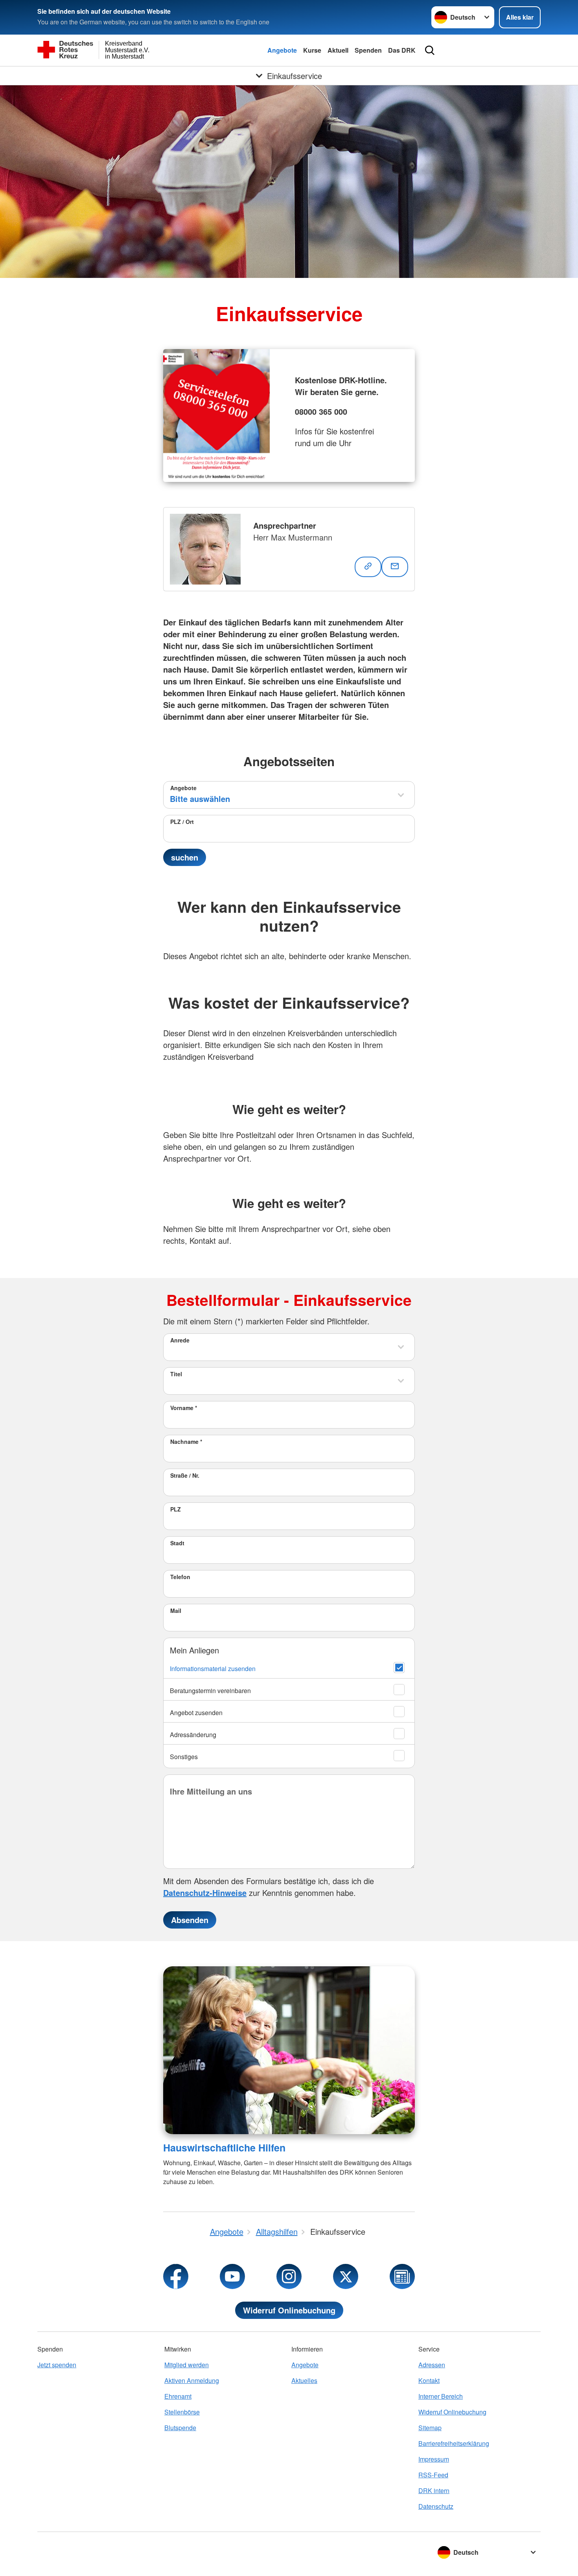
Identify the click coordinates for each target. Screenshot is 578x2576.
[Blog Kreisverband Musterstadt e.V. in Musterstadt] (402, 2276)
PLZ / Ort (182, 822)
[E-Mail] (395, 567)
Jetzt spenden (57, 2365)
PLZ (176, 1509)
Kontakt (429, 2380)
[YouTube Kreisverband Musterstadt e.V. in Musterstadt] (232, 2276)
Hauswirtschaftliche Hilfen (224, 2148)
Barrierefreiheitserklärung (454, 2443)
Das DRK (402, 50)
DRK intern (434, 2491)
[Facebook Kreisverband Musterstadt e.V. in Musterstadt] (176, 2276)
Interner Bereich (441, 2396)
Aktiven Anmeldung (192, 2380)
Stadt (177, 1543)
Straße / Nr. (185, 1475)
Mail (176, 1611)
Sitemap (430, 2428)
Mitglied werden (187, 2365)
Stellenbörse (182, 2412)
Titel (176, 1374)
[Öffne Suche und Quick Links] (430, 50)
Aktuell (338, 50)
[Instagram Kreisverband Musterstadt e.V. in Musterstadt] (289, 2276)
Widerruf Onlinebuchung (289, 2310)
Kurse (312, 50)
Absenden (190, 1920)
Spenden (368, 50)
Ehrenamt (178, 2396)
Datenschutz (436, 2506)
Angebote (282, 50)
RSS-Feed (433, 2475)
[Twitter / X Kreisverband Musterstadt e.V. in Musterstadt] (346, 2276)
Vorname (184, 1408)
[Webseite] (368, 567)
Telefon (180, 1577)
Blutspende (180, 2428)
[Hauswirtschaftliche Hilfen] (289, 2050)
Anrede (180, 1340)
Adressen (432, 2365)
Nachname (186, 1442)
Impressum (434, 2459)
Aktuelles (304, 2380)
